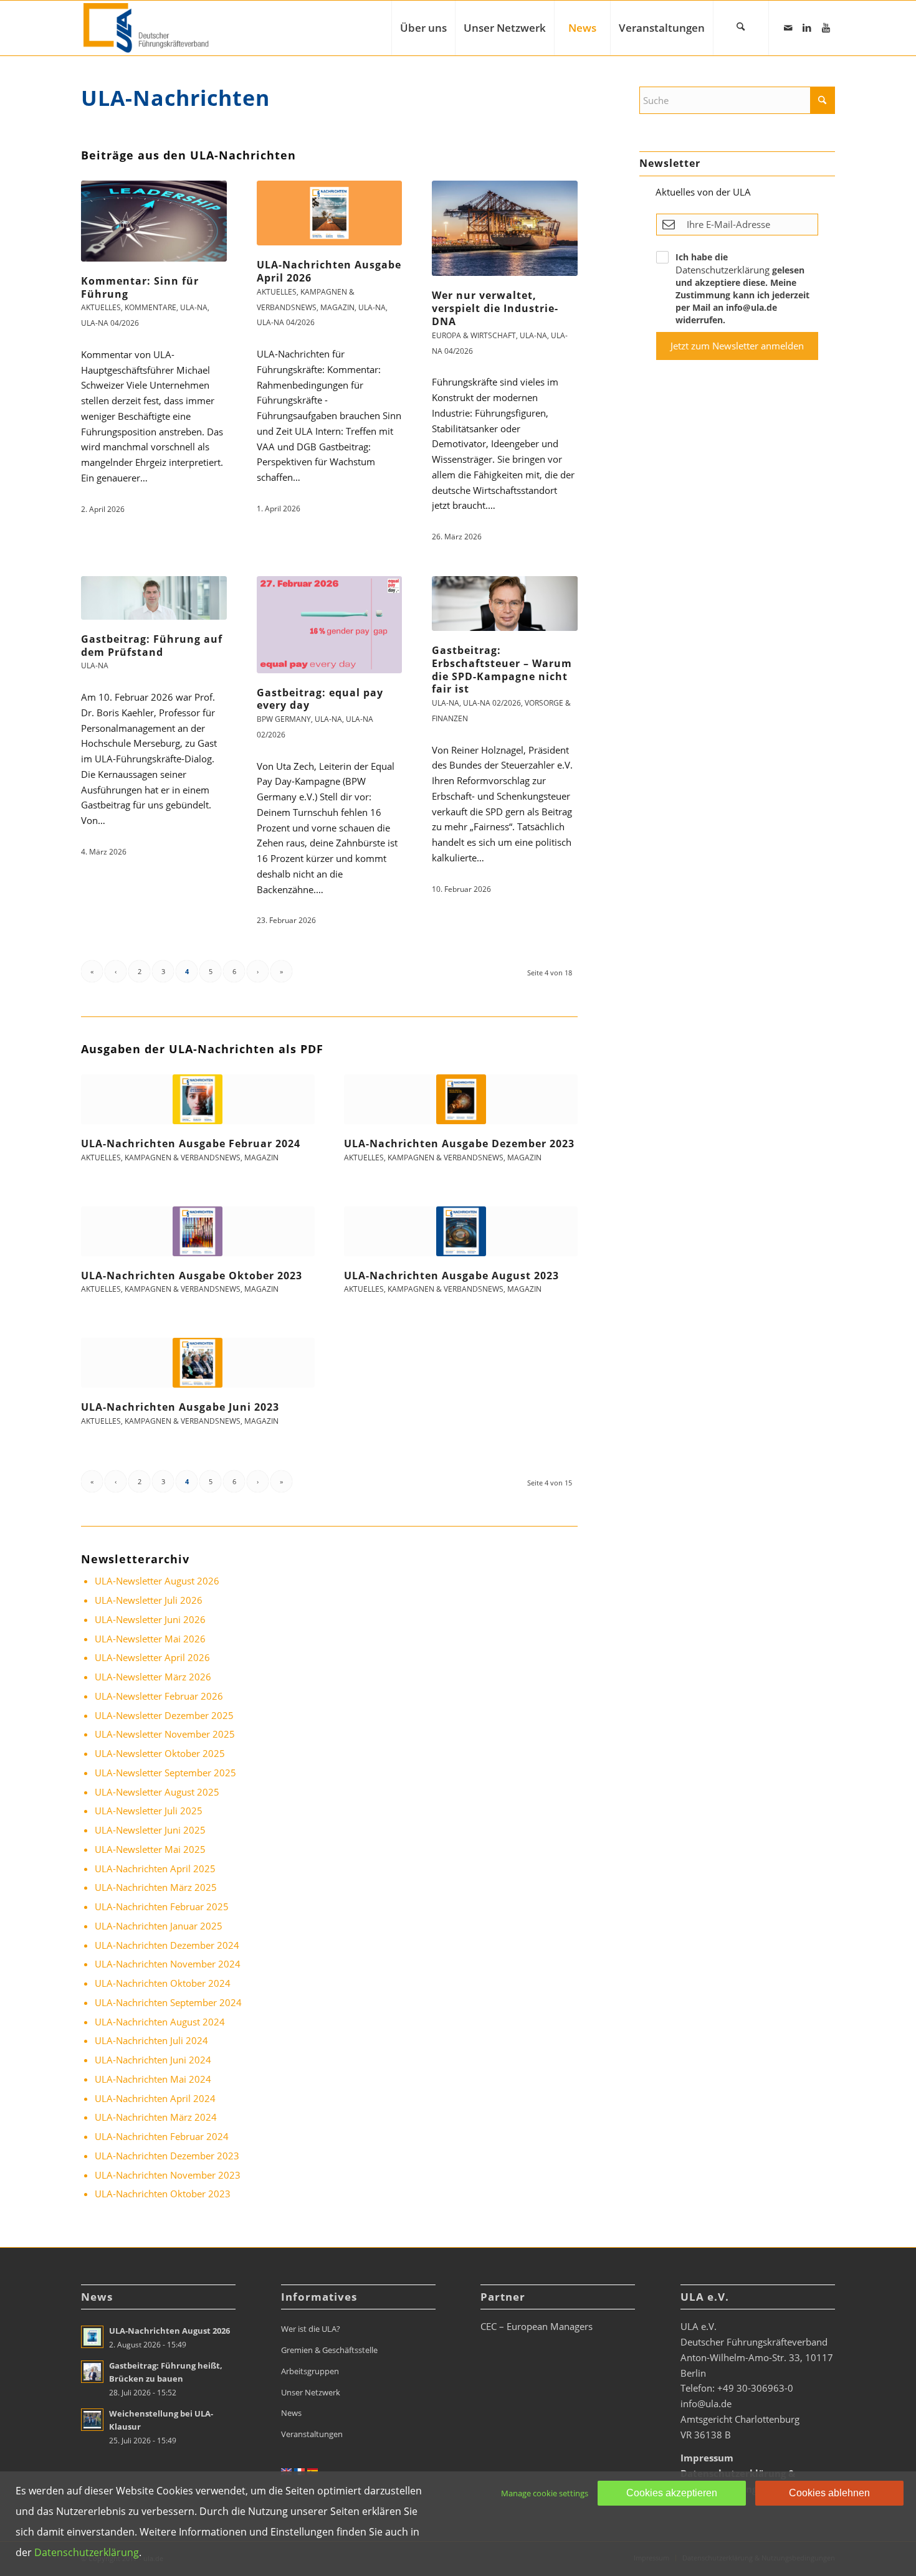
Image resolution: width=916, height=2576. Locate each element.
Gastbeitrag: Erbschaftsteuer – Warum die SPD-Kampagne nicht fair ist (502, 670)
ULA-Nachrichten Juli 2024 (151, 2040)
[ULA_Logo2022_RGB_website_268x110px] (148, 28)
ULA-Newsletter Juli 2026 (149, 1600)
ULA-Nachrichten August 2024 (160, 2022)
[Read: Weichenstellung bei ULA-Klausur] (92, 2420)
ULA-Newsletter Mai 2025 (150, 1849)
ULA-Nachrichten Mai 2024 (153, 2079)
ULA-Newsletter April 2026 (152, 1657)
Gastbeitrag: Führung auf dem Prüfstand (152, 646)
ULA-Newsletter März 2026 (153, 1677)
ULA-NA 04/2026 (110, 323)
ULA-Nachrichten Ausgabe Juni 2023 (180, 1407)
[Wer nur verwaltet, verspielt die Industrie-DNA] (505, 228)
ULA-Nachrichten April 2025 (155, 1868)
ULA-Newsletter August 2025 (157, 1792)
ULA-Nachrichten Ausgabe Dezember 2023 (459, 1144)
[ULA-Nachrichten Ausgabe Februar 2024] (198, 1099)
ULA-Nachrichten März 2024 (156, 2117)
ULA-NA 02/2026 (492, 703)
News (291, 2413)
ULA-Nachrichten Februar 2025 (162, 1906)
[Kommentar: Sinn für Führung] (154, 221)
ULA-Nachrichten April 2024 (155, 2098)
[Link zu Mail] (788, 27)
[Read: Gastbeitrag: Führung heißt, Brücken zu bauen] (92, 2372)
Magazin (337, 307)
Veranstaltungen (312, 2434)
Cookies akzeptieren (672, 2493)
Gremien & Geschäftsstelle (329, 2350)
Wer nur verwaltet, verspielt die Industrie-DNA (495, 308)
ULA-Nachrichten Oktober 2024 (163, 1983)
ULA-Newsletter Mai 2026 (150, 1639)
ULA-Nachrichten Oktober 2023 (163, 2194)
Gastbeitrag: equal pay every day (320, 699)
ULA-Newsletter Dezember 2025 (164, 1715)
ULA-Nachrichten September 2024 (168, 2002)
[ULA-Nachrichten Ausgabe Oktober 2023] (198, 1231)
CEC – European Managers (537, 2326)
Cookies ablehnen (829, 2493)
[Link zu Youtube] (826, 27)
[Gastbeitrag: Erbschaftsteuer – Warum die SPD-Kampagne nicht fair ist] (505, 604)
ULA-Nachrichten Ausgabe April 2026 (329, 271)
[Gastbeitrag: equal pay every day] (330, 625)
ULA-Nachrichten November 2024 (168, 1964)
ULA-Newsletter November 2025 (165, 1734)
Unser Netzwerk (311, 2392)
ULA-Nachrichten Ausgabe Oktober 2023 (192, 1276)
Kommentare (150, 307)
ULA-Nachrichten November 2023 (168, 2175)
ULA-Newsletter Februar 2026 (159, 1696)
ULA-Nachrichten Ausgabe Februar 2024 (191, 1144)
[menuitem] (423, 28)
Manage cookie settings (545, 2493)
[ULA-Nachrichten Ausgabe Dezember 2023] (461, 1099)
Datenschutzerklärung (723, 270)
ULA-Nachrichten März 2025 (156, 1887)
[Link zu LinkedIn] (807, 27)
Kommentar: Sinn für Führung (140, 287)
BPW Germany (284, 719)
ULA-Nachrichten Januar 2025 (159, 1926)
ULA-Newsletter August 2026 (157, 1581)
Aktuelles (101, 307)
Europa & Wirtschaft (474, 335)
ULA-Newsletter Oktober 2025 (160, 1753)
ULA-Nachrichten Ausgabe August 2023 (451, 1276)
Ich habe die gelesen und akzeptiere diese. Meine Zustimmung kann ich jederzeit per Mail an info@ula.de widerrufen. (742, 288)
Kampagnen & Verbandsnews (183, 1158)
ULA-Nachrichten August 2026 (169, 2331)
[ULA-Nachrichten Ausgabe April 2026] (330, 213)
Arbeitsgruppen (310, 2371)
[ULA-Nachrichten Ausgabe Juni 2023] (198, 1363)
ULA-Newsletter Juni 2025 (150, 1830)
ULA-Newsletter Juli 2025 (149, 1811)
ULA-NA (194, 307)
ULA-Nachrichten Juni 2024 (153, 2060)
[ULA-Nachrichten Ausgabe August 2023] (461, 1231)
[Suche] (741, 28)
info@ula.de (706, 2403)
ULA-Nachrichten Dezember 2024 (167, 1945)
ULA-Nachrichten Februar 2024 (162, 2136)
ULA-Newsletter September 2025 (165, 1773)
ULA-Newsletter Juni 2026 (150, 1619)
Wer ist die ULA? (311, 2329)
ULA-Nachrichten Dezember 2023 (167, 2156)
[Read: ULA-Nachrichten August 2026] (92, 2337)
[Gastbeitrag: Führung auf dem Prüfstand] (154, 598)
